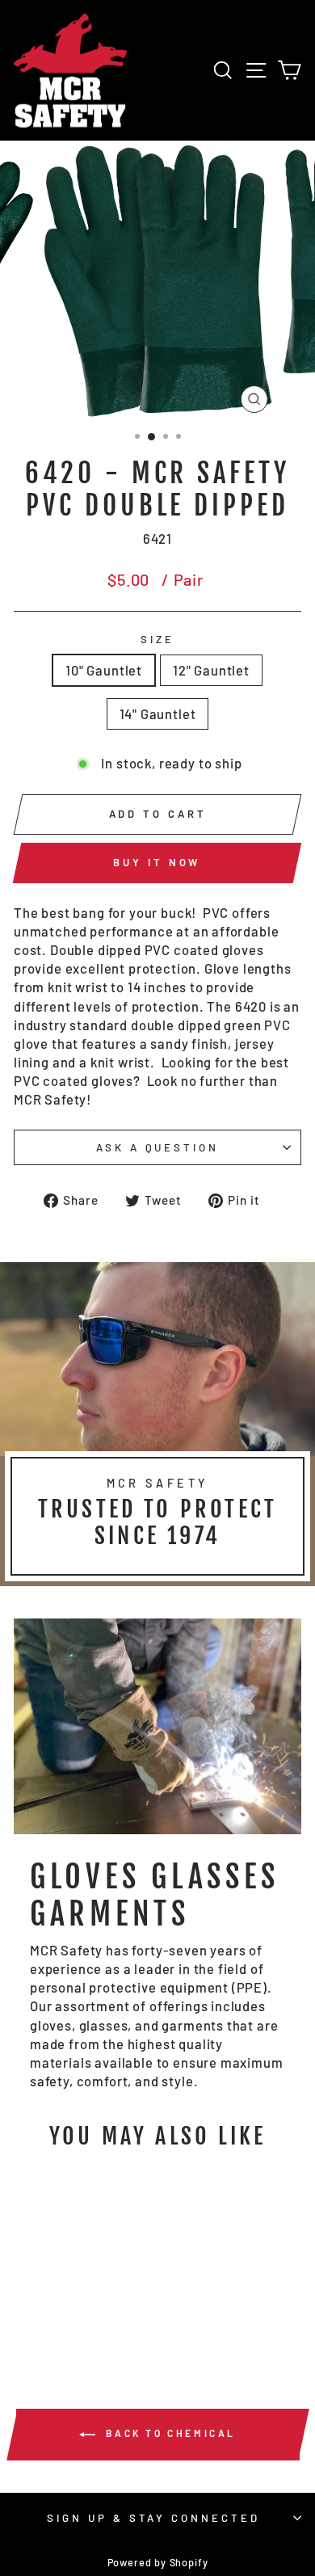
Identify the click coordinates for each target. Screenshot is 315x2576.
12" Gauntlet (211, 670)
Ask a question (158, 1147)
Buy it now (157, 862)
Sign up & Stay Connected (153, 2518)
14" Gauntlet (158, 713)
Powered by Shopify (158, 2562)
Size (157, 639)
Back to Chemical (169, 2433)
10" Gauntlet (104, 670)
